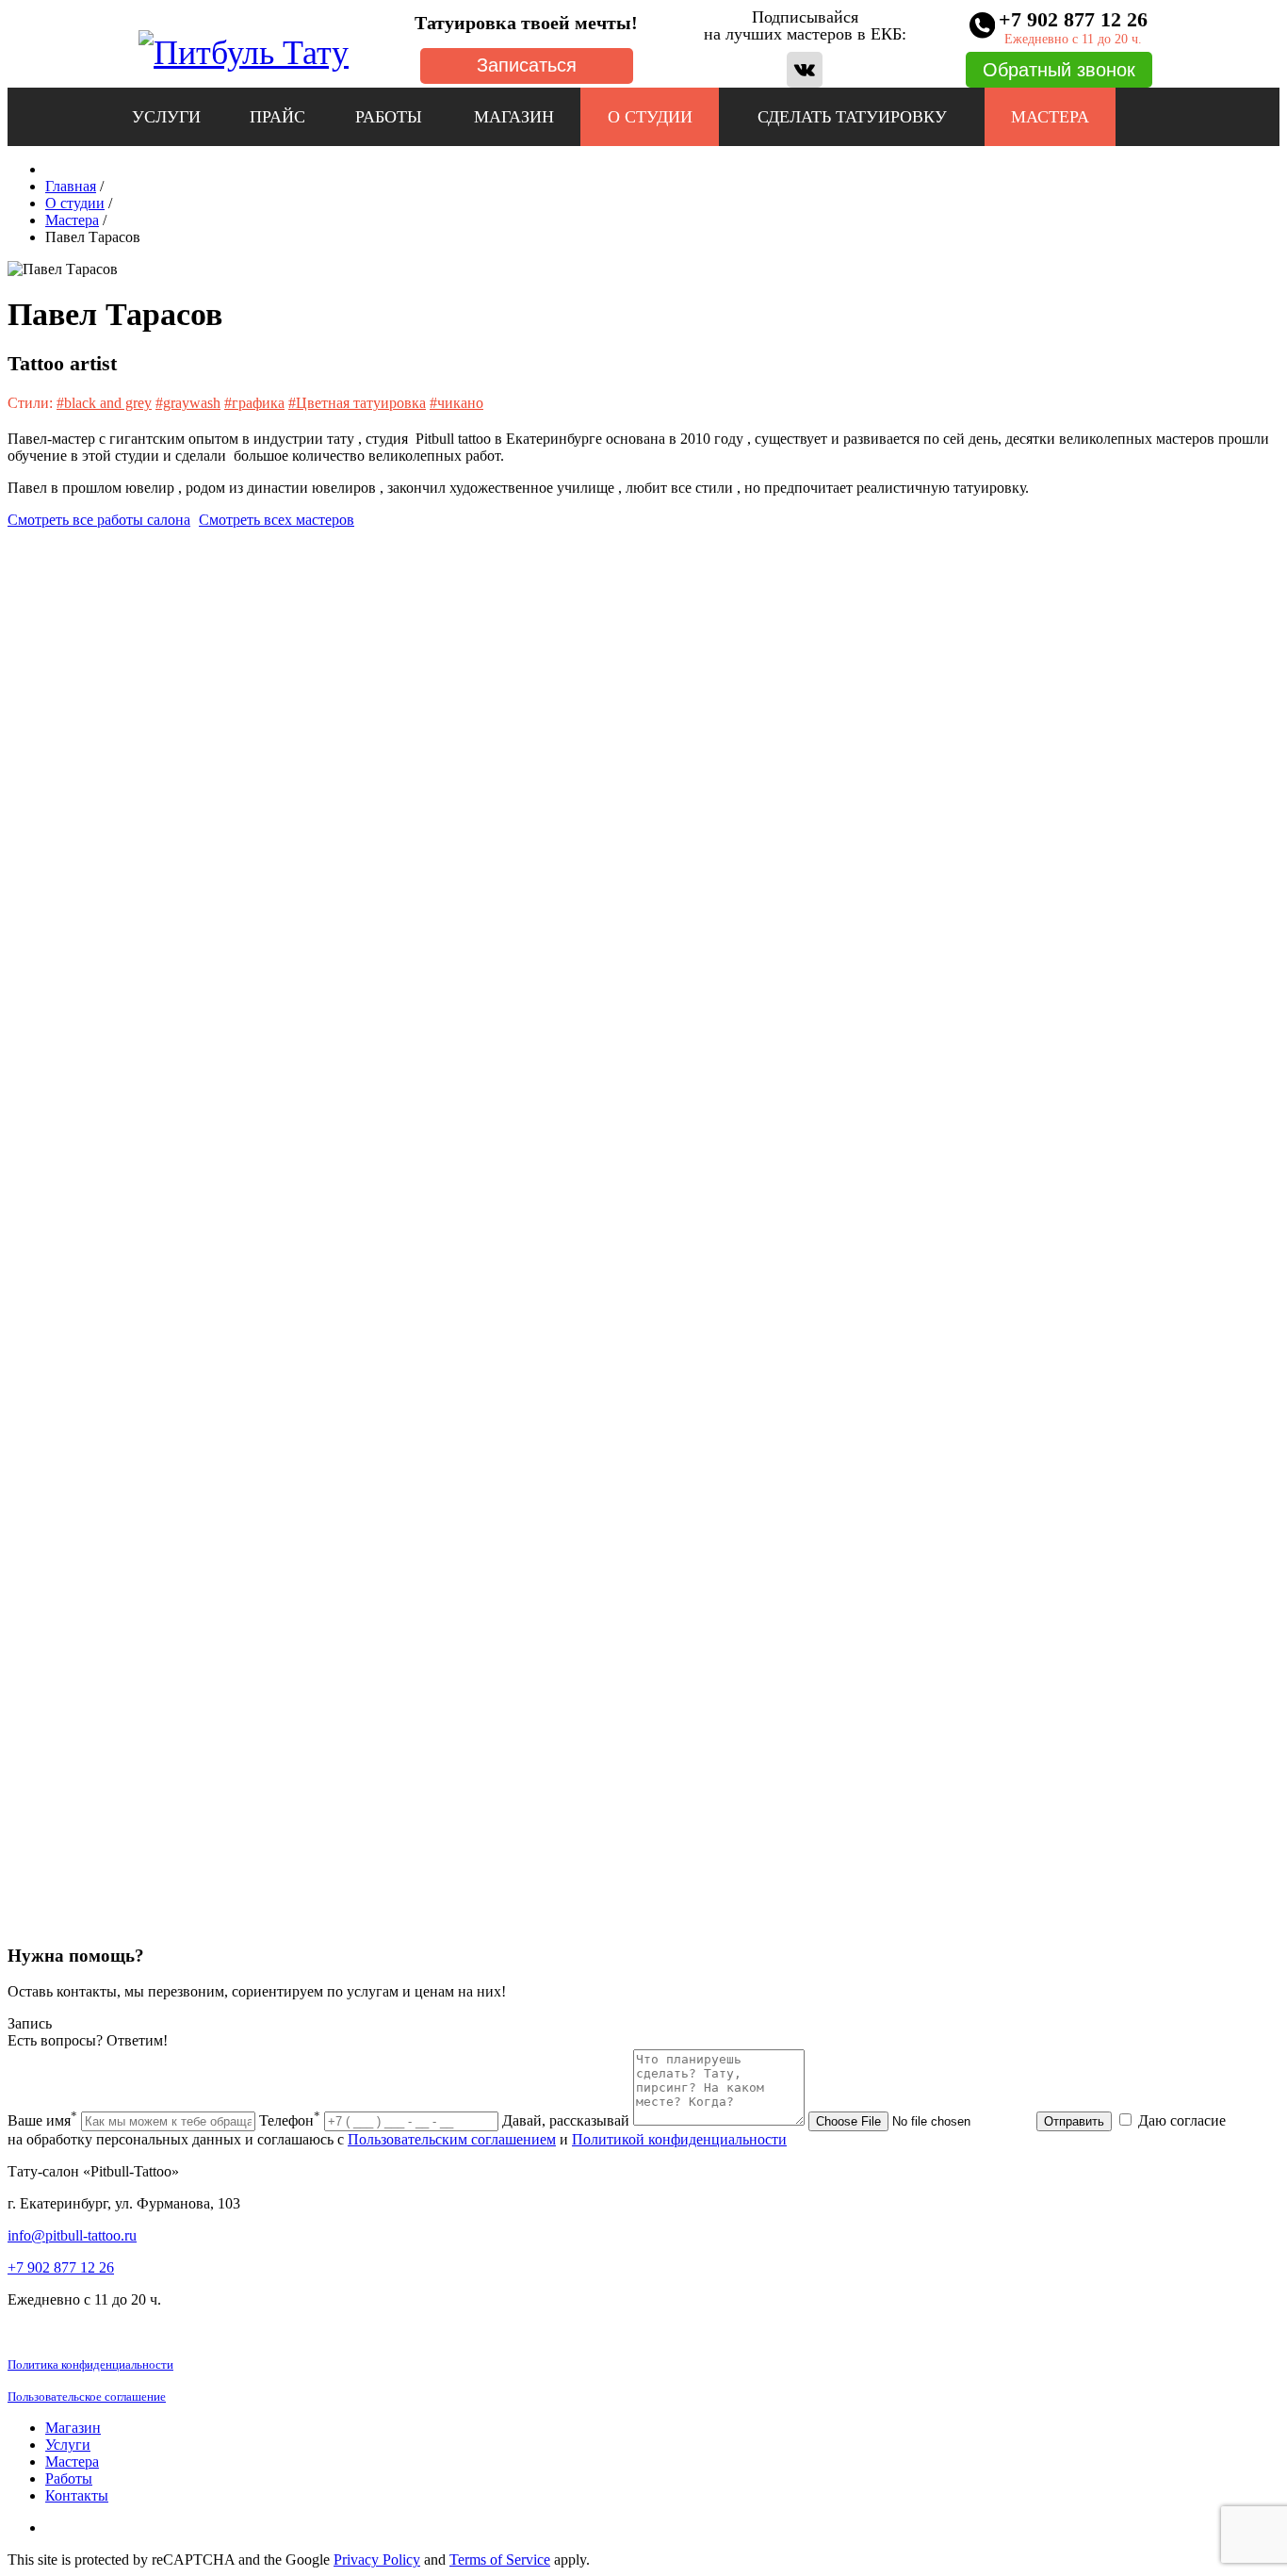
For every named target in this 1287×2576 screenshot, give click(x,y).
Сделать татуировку (852, 117)
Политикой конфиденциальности (679, 2139)
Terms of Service (500, 2560)
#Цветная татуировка (357, 403)
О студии (650, 117)
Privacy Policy (377, 2560)
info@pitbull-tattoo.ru (72, 2235)
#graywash (188, 403)
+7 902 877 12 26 (61, 2267)
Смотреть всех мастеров (277, 520)
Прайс (277, 117)
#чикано (456, 403)
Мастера (1050, 117)
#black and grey (104, 403)
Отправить (1074, 2121)
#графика (254, 403)
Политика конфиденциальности (90, 2364)
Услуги (166, 117)
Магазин (514, 117)
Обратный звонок (1059, 70)
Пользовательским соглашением (452, 2139)
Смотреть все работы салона (99, 520)
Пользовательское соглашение (87, 2397)
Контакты (77, 2495)
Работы (389, 117)
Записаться (527, 65)
